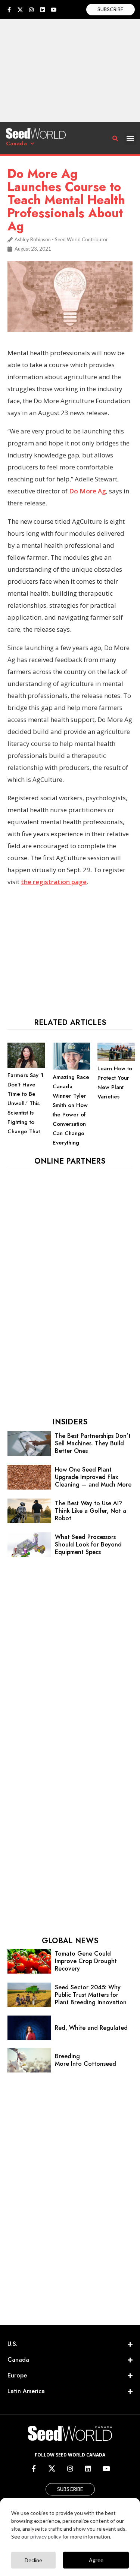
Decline (33, 2560)
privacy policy (46, 2536)
